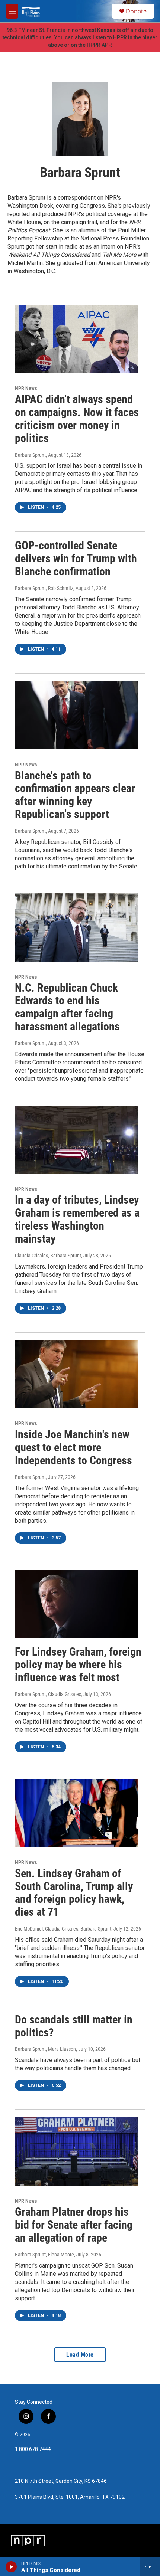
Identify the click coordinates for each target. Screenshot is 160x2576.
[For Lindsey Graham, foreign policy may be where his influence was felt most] (76, 1604)
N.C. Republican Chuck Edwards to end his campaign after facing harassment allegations (67, 1007)
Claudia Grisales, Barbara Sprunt (48, 1256)
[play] (11, 2567)
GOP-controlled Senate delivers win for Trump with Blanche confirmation (76, 558)
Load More (80, 2355)
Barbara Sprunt (30, 455)
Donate (136, 11)
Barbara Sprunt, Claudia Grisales (48, 1694)
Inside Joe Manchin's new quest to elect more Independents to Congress (73, 1447)
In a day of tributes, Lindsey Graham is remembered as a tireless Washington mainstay (77, 1219)
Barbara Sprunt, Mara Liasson (45, 2049)
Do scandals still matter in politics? (74, 2026)
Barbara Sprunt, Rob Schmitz (44, 588)
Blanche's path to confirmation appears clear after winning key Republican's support (75, 795)
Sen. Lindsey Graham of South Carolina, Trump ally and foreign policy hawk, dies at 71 (74, 1893)
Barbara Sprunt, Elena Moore (44, 2255)
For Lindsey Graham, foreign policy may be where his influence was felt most (78, 1665)
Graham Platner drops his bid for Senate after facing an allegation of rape (74, 2225)
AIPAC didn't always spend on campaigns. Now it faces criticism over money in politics (77, 418)
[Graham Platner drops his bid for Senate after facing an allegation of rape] (76, 2151)
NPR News (26, 388)
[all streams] (150, 2567)
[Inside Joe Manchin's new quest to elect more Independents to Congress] (76, 1374)
